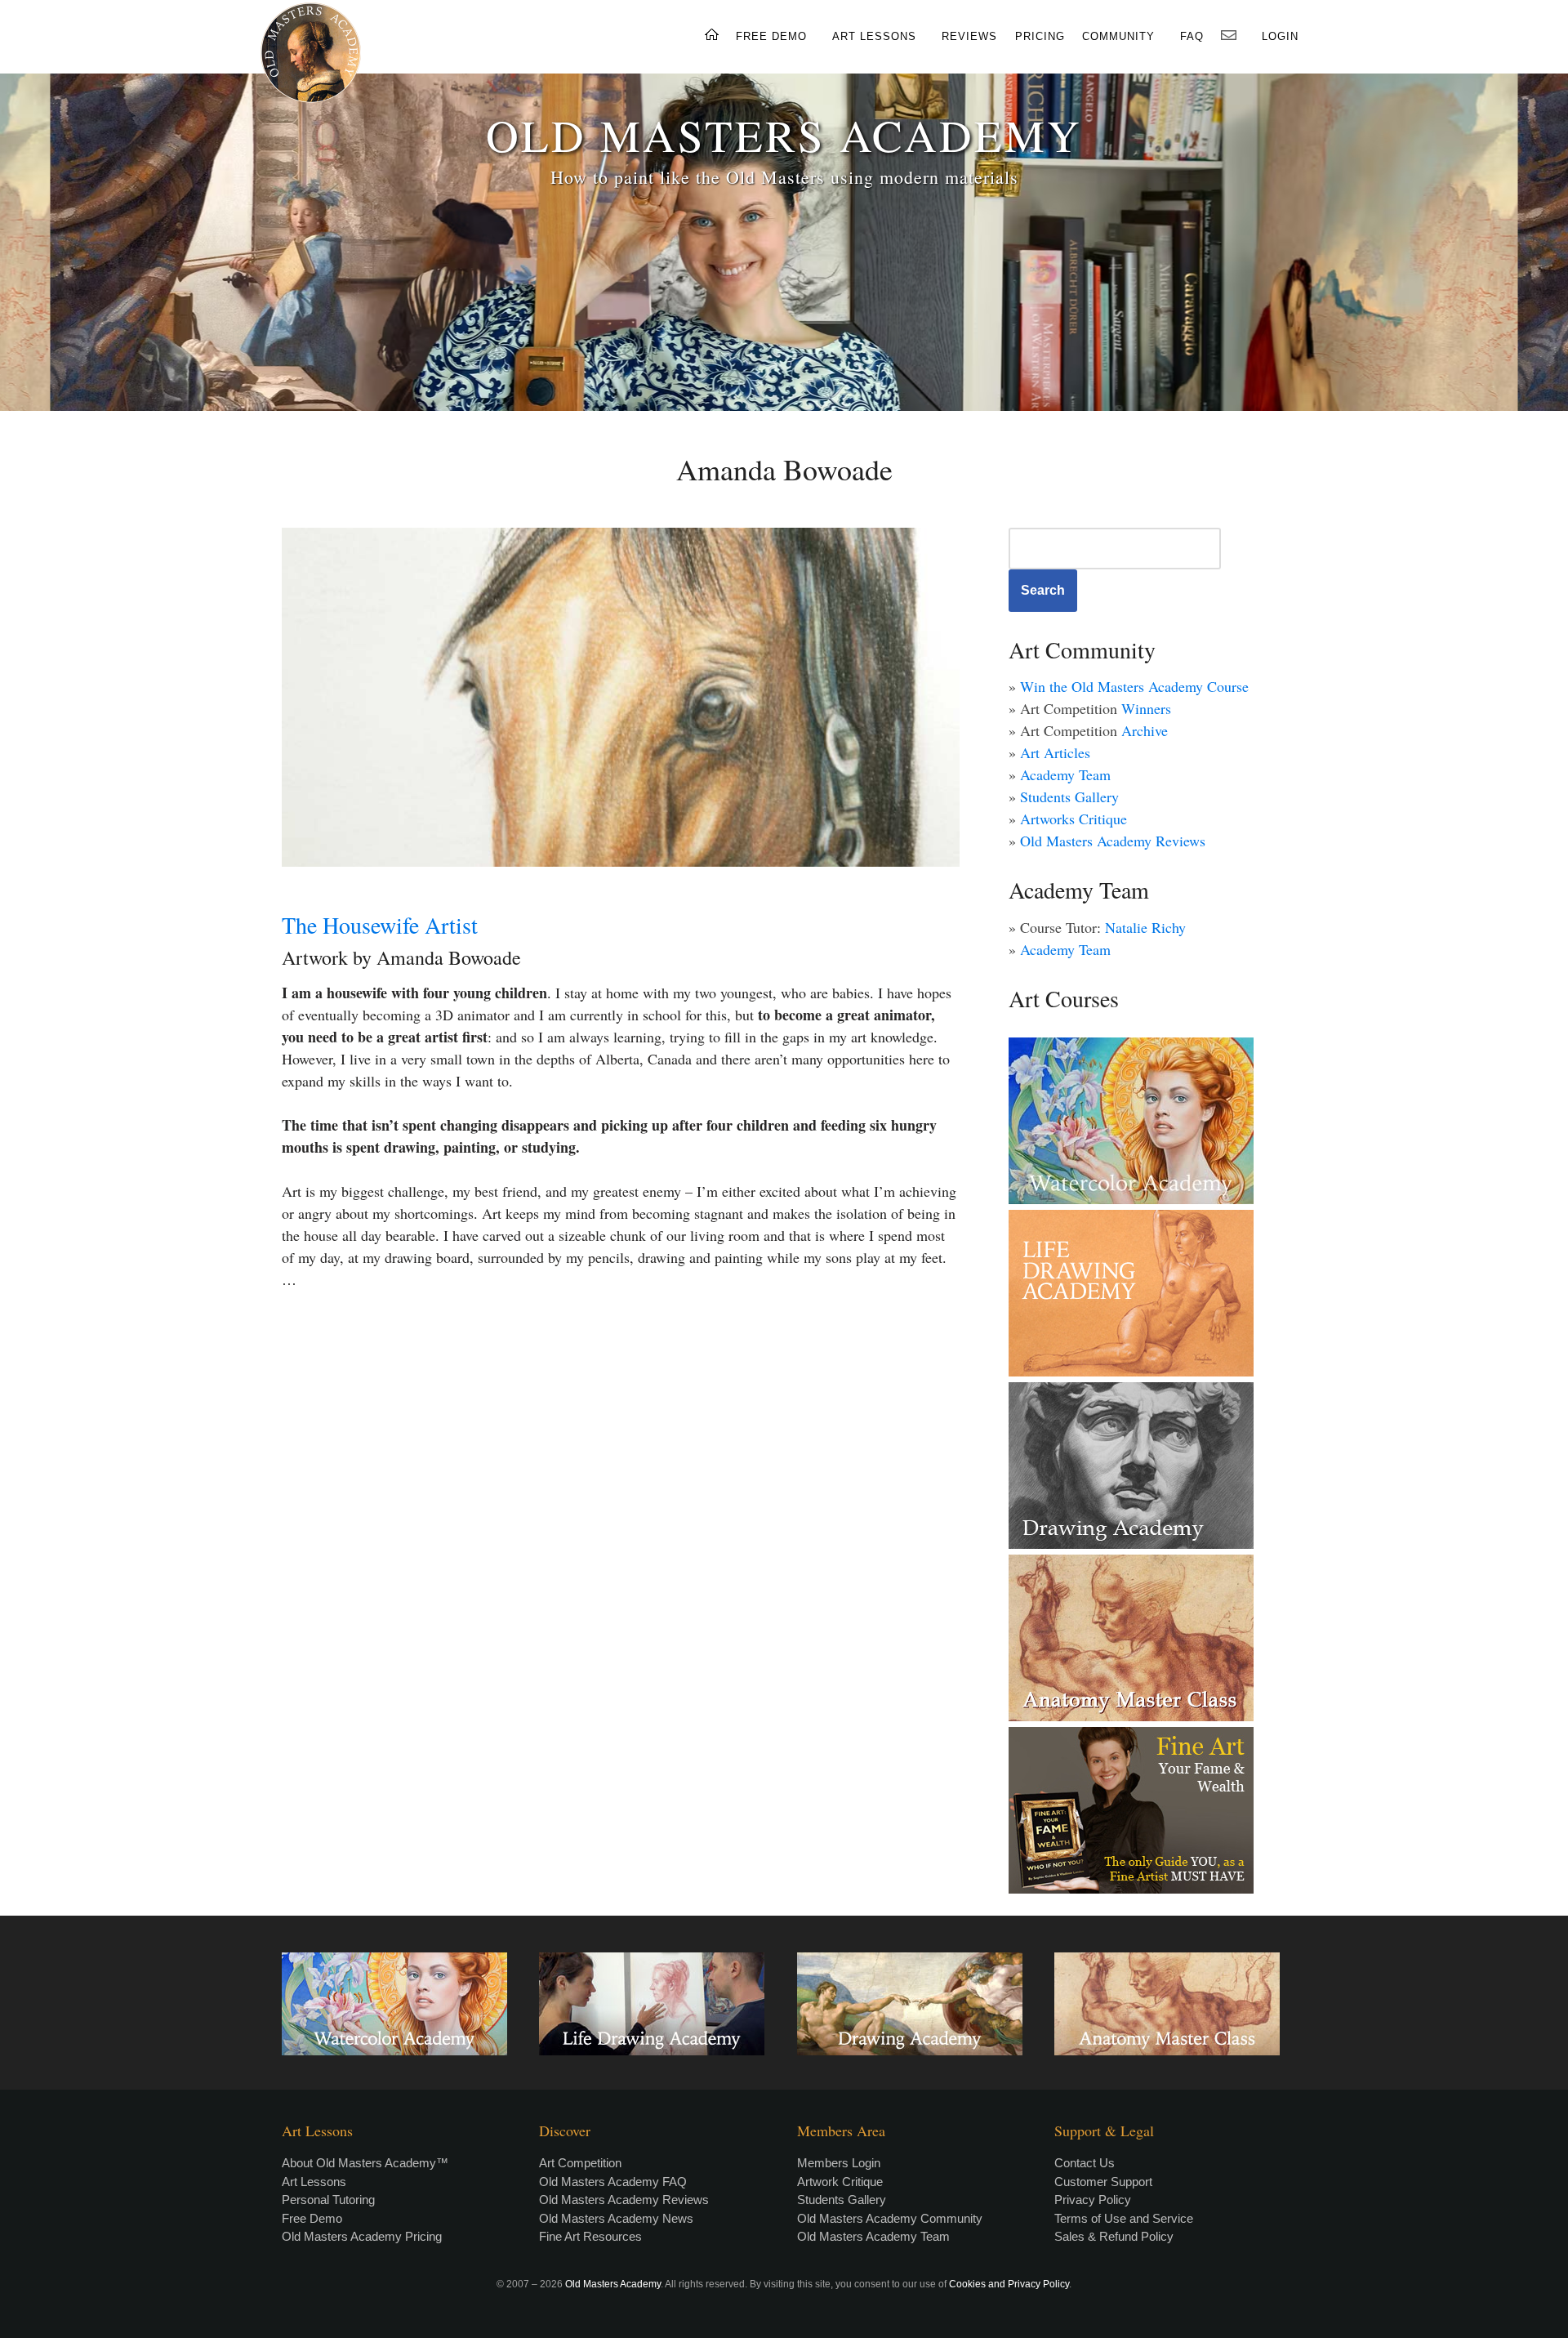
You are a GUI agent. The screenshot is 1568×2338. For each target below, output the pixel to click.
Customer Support (1103, 2182)
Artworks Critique (1074, 819)
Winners (1146, 708)
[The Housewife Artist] (621, 697)
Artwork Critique (840, 2182)
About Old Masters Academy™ (365, 2163)
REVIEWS (969, 36)
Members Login (839, 2163)
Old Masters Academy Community (890, 2218)
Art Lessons (314, 2182)
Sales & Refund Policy (1114, 2236)
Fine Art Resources (590, 2236)
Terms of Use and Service (1124, 2218)
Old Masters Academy (613, 2284)
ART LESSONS (874, 36)
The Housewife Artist (380, 925)
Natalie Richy (1145, 927)
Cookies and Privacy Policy (1009, 2284)
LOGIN (1280, 36)
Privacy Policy (1093, 2200)
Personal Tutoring (328, 2200)
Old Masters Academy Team (873, 2236)
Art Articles (1055, 752)
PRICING (1040, 36)
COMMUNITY (1118, 36)
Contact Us (1085, 2163)
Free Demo (312, 2218)
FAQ (1192, 36)
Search (1043, 590)
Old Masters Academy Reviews (1113, 841)
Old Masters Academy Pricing (362, 2236)
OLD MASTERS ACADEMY (784, 134)
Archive (1145, 730)
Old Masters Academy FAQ (613, 2182)
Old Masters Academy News (616, 2218)
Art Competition (580, 2163)
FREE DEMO (771, 36)
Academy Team (1065, 774)
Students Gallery (1069, 796)
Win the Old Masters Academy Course (1134, 686)
